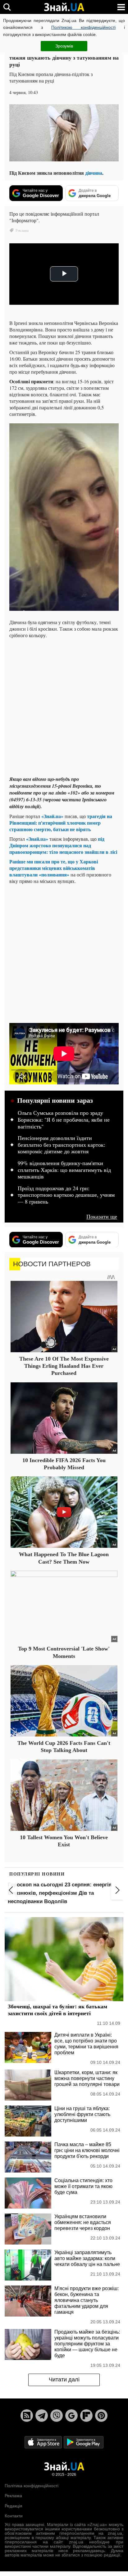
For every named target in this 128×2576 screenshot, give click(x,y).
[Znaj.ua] (64, 7)
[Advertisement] (64, 707)
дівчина (94, 173)
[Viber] (57, 2416)
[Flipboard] (86, 2416)
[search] (7, 7)
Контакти (14, 2516)
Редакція (14, 2506)
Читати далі (64, 2380)
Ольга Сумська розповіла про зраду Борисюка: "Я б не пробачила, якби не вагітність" (64, 1120)
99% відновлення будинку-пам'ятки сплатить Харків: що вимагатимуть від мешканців (64, 1170)
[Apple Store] (44, 2442)
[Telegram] (42, 2416)
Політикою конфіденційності (83, 27)
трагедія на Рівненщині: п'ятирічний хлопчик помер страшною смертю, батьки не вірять (61, 823)
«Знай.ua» (52, 816)
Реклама (13, 2496)
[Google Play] (84, 2442)
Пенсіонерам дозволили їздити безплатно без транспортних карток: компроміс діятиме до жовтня (62, 1145)
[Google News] (71, 2416)
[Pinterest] (101, 2416)
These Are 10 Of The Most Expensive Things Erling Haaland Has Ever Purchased (64, 1366)
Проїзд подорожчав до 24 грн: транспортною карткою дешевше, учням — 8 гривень (66, 1195)
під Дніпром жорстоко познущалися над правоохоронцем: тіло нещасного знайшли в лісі (63, 845)
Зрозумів (64, 46)
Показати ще (102, 1216)
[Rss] (27, 2416)
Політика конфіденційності (32, 2486)
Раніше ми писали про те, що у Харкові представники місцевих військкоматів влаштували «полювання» (54, 868)
